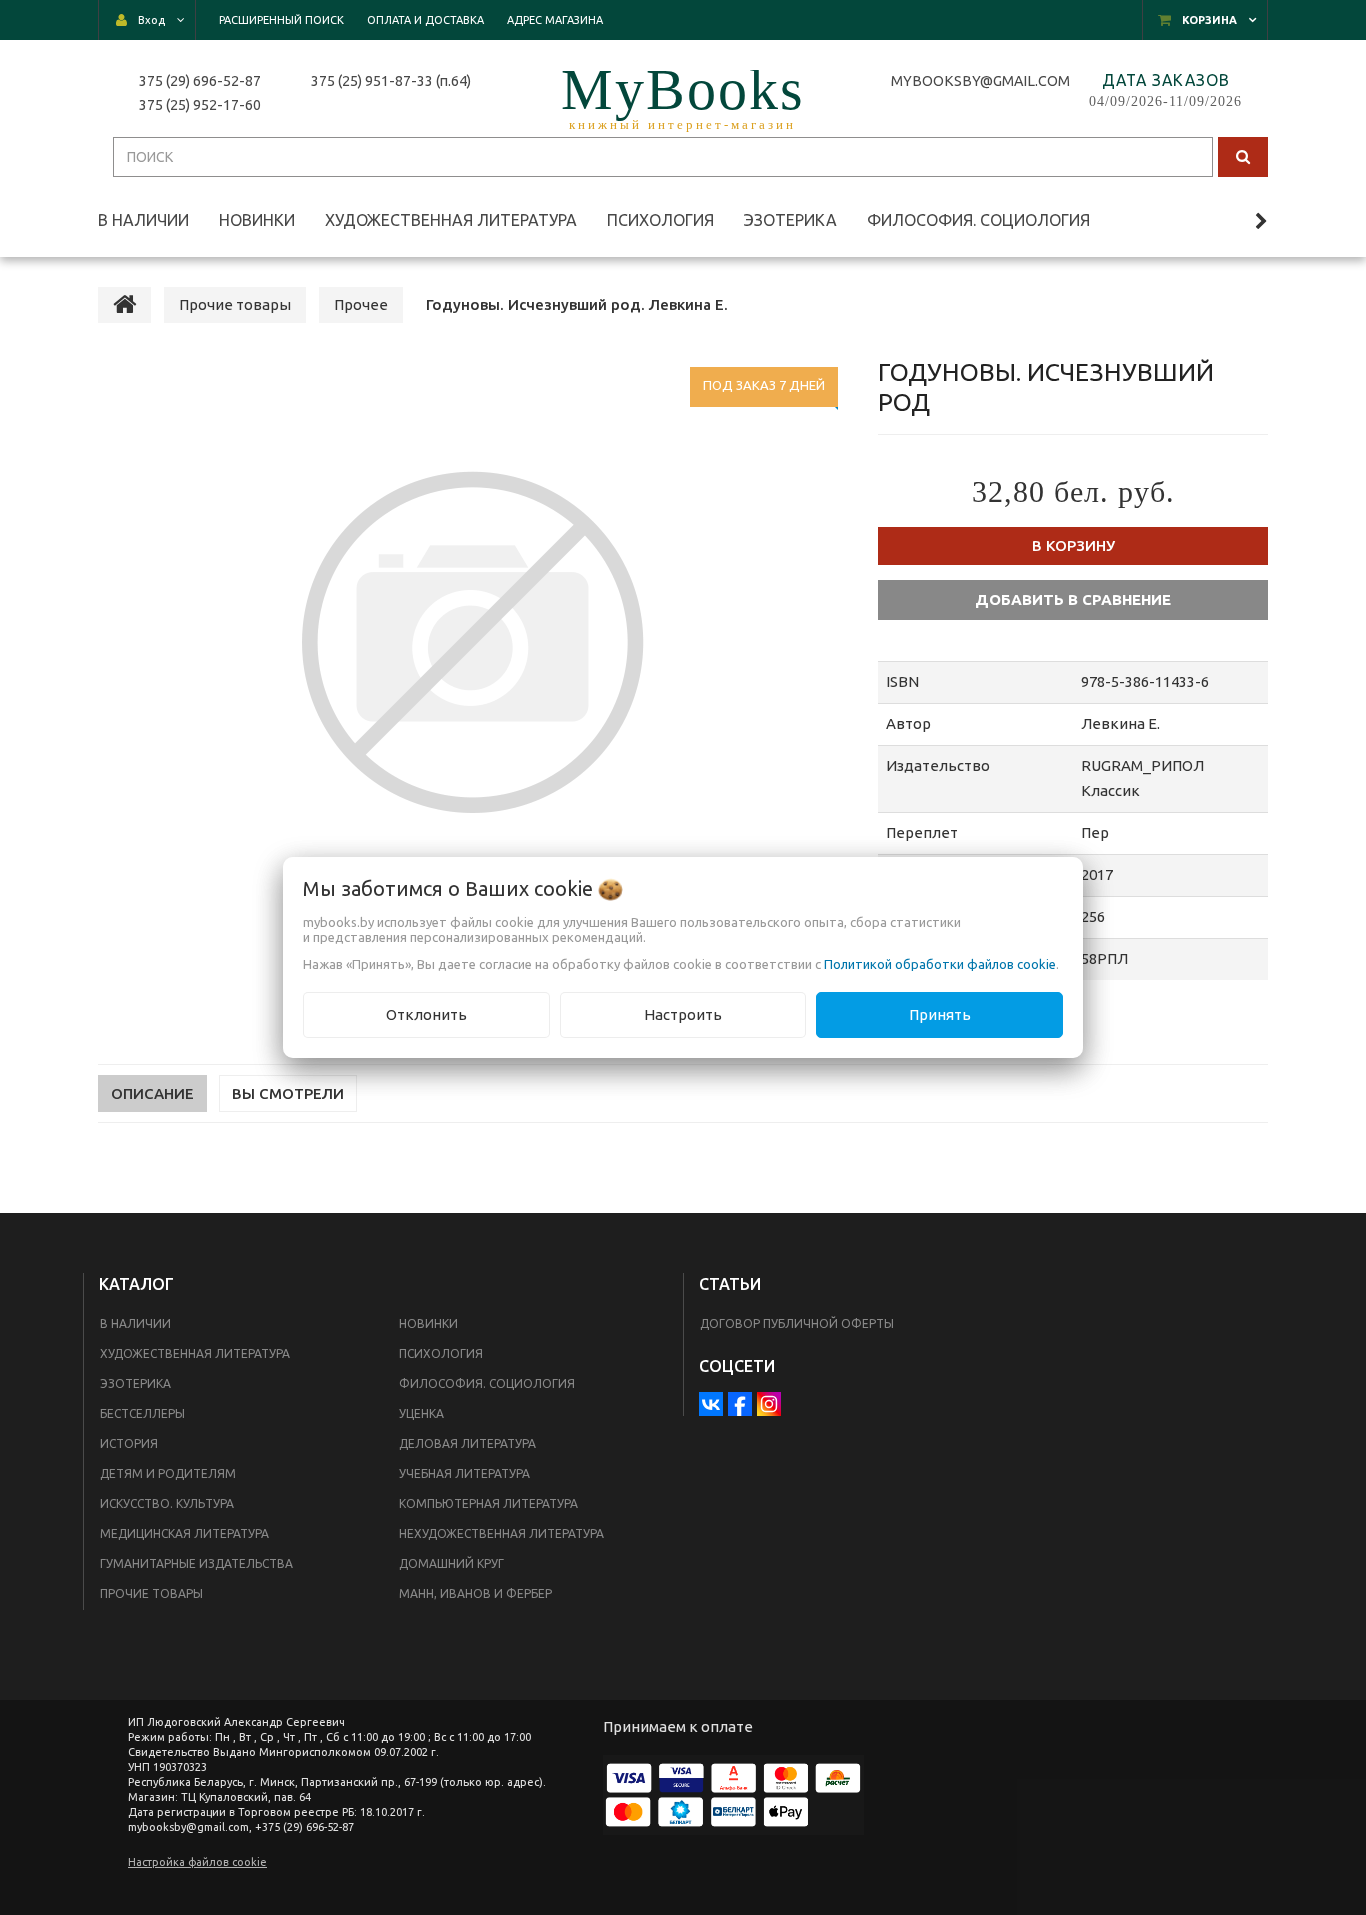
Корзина (1209, 20)
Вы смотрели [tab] (288, 1093)
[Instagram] (769, 1404)
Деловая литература (467, 1443)
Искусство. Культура (167, 1503)
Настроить (683, 1014)
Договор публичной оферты (797, 1323)
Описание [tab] (152, 1093)
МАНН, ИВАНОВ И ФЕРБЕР (475, 1593)
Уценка (421, 1413)
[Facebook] (740, 1404)
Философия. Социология (487, 1383)
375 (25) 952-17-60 (200, 105)
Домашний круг (451, 1563)
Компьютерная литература (488, 1503)
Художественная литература (195, 1353)
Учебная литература (464, 1473)
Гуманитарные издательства (196, 1563)
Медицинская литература (184, 1533)
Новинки (428, 1323)
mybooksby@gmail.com (983, 81)
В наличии (135, 1323)
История (129, 1443)
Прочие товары (151, 1593)
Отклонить (426, 1014)
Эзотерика (135, 1383)
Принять (940, 1014)
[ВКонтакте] (711, 1404)
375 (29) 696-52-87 (200, 81)
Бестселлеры (142, 1413)
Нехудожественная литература (501, 1533)
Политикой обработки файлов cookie (940, 964)
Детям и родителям (168, 1473)
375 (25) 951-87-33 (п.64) (391, 81)
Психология (441, 1353)
